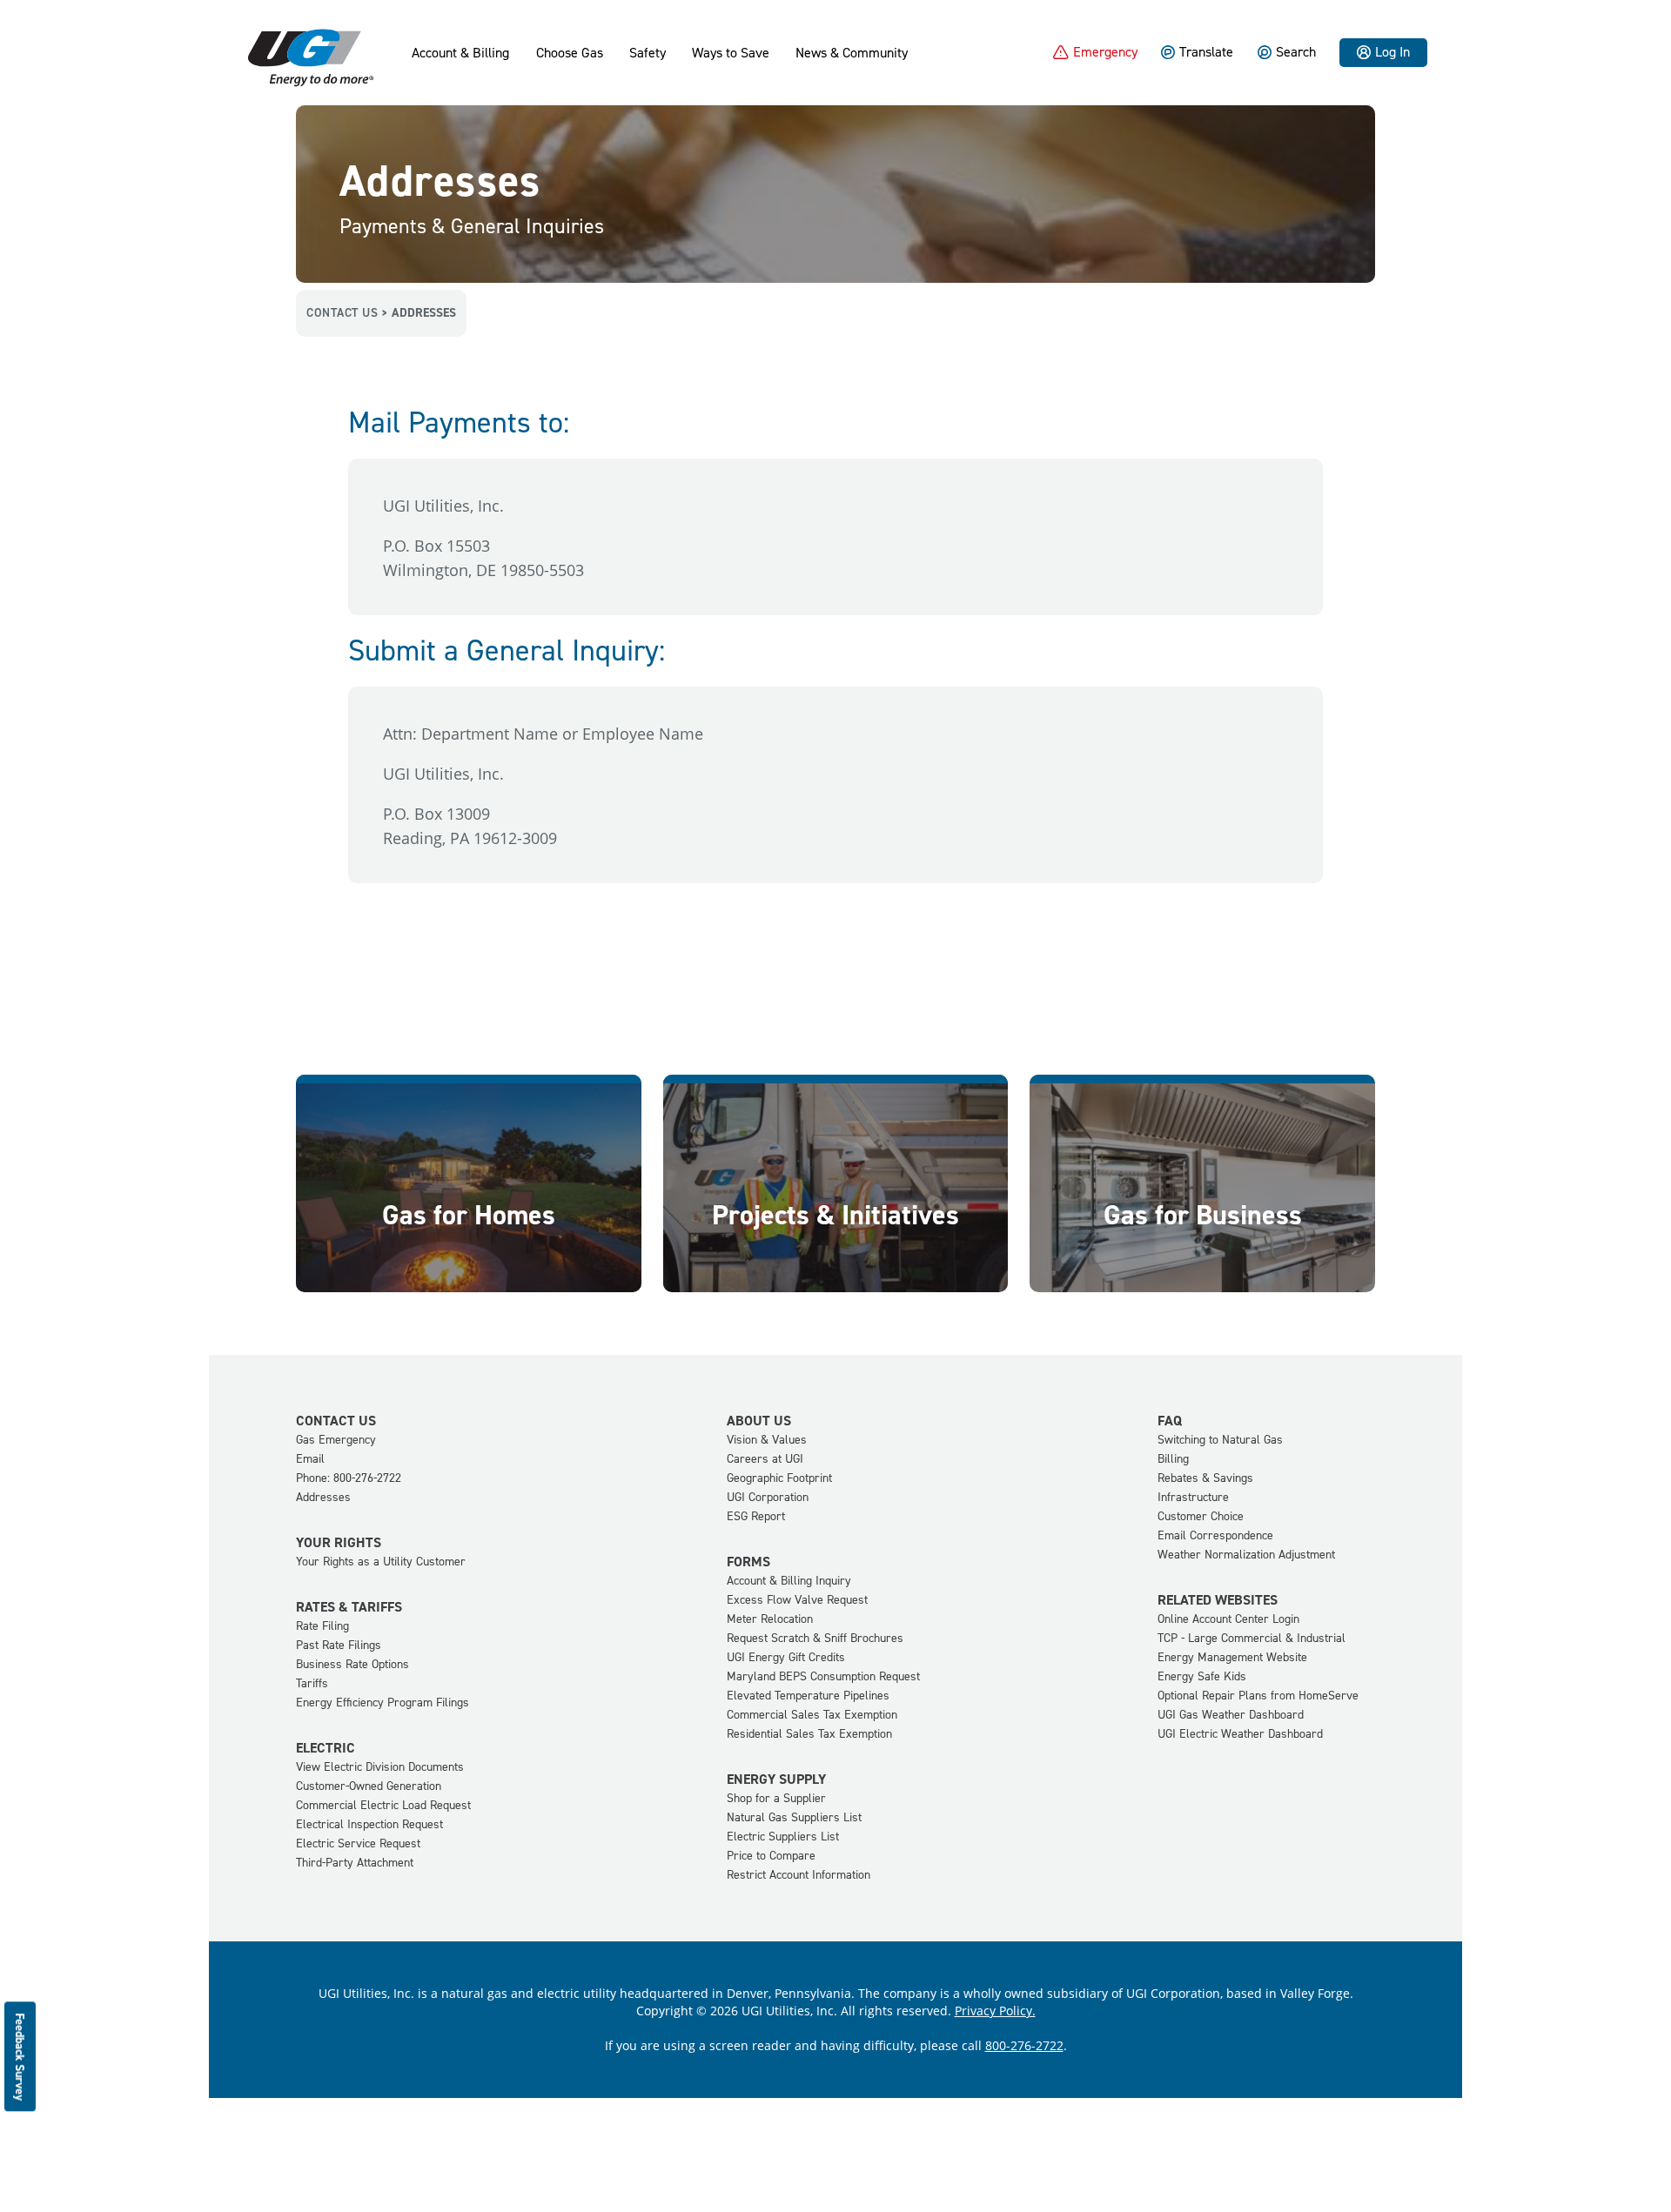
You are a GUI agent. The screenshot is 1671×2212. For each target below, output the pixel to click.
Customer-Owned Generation (369, 1786)
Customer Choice (1201, 1516)
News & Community (852, 53)
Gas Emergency (336, 1440)
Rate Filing (322, 1626)
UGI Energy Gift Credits (786, 1657)
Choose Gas (570, 53)
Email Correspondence (1215, 1535)
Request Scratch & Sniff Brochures (815, 1638)
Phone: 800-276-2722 (349, 1478)
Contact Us (342, 313)
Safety (648, 53)
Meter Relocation (770, 1619)
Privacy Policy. (995, 2011)
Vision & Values (767, 1440)
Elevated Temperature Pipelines (808, 1696)
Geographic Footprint (779, 1478)
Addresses (323, 1497)
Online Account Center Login (1228, 1619)
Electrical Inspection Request (369, 1824)
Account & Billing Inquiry (789, 1581)
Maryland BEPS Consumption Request (823, 1676)
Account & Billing (460, 53)
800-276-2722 (1024, 2045)
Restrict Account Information (799, 1875)
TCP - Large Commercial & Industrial (1252, 1638)
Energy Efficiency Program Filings (383, 1703)
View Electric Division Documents (380, 1767)
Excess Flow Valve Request (797, 1600)
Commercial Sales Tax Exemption (812, 1715)
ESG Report (756, 1516)
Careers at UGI (765, 1459)
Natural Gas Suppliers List (794, 1817)
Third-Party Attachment (355, 1863)
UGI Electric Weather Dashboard (1240, 1734)
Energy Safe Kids (1202, 1676)
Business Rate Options (352, 1664)
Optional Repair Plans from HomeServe (1258, 1696)
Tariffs (312, 1683)
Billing (1173, 1459)
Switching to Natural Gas (1220, 1440)
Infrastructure (1193, 1497)
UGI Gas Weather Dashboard (1231, 1715)
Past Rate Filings (339, 1645)
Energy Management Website (1232, 1657)
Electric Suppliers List (783, 1837)
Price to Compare (771, 1856)
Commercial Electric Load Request (383, 1805)
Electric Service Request (358, 1843)
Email (310, 1459)
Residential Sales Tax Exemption (809, 1734)
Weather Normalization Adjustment (1246, 1555)
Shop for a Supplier (776, 1798)
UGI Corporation (768, 1497)
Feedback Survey (20, 2057)
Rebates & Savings (1205, 1478)
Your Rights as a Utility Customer (381, 1562)
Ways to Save (731, 53)
